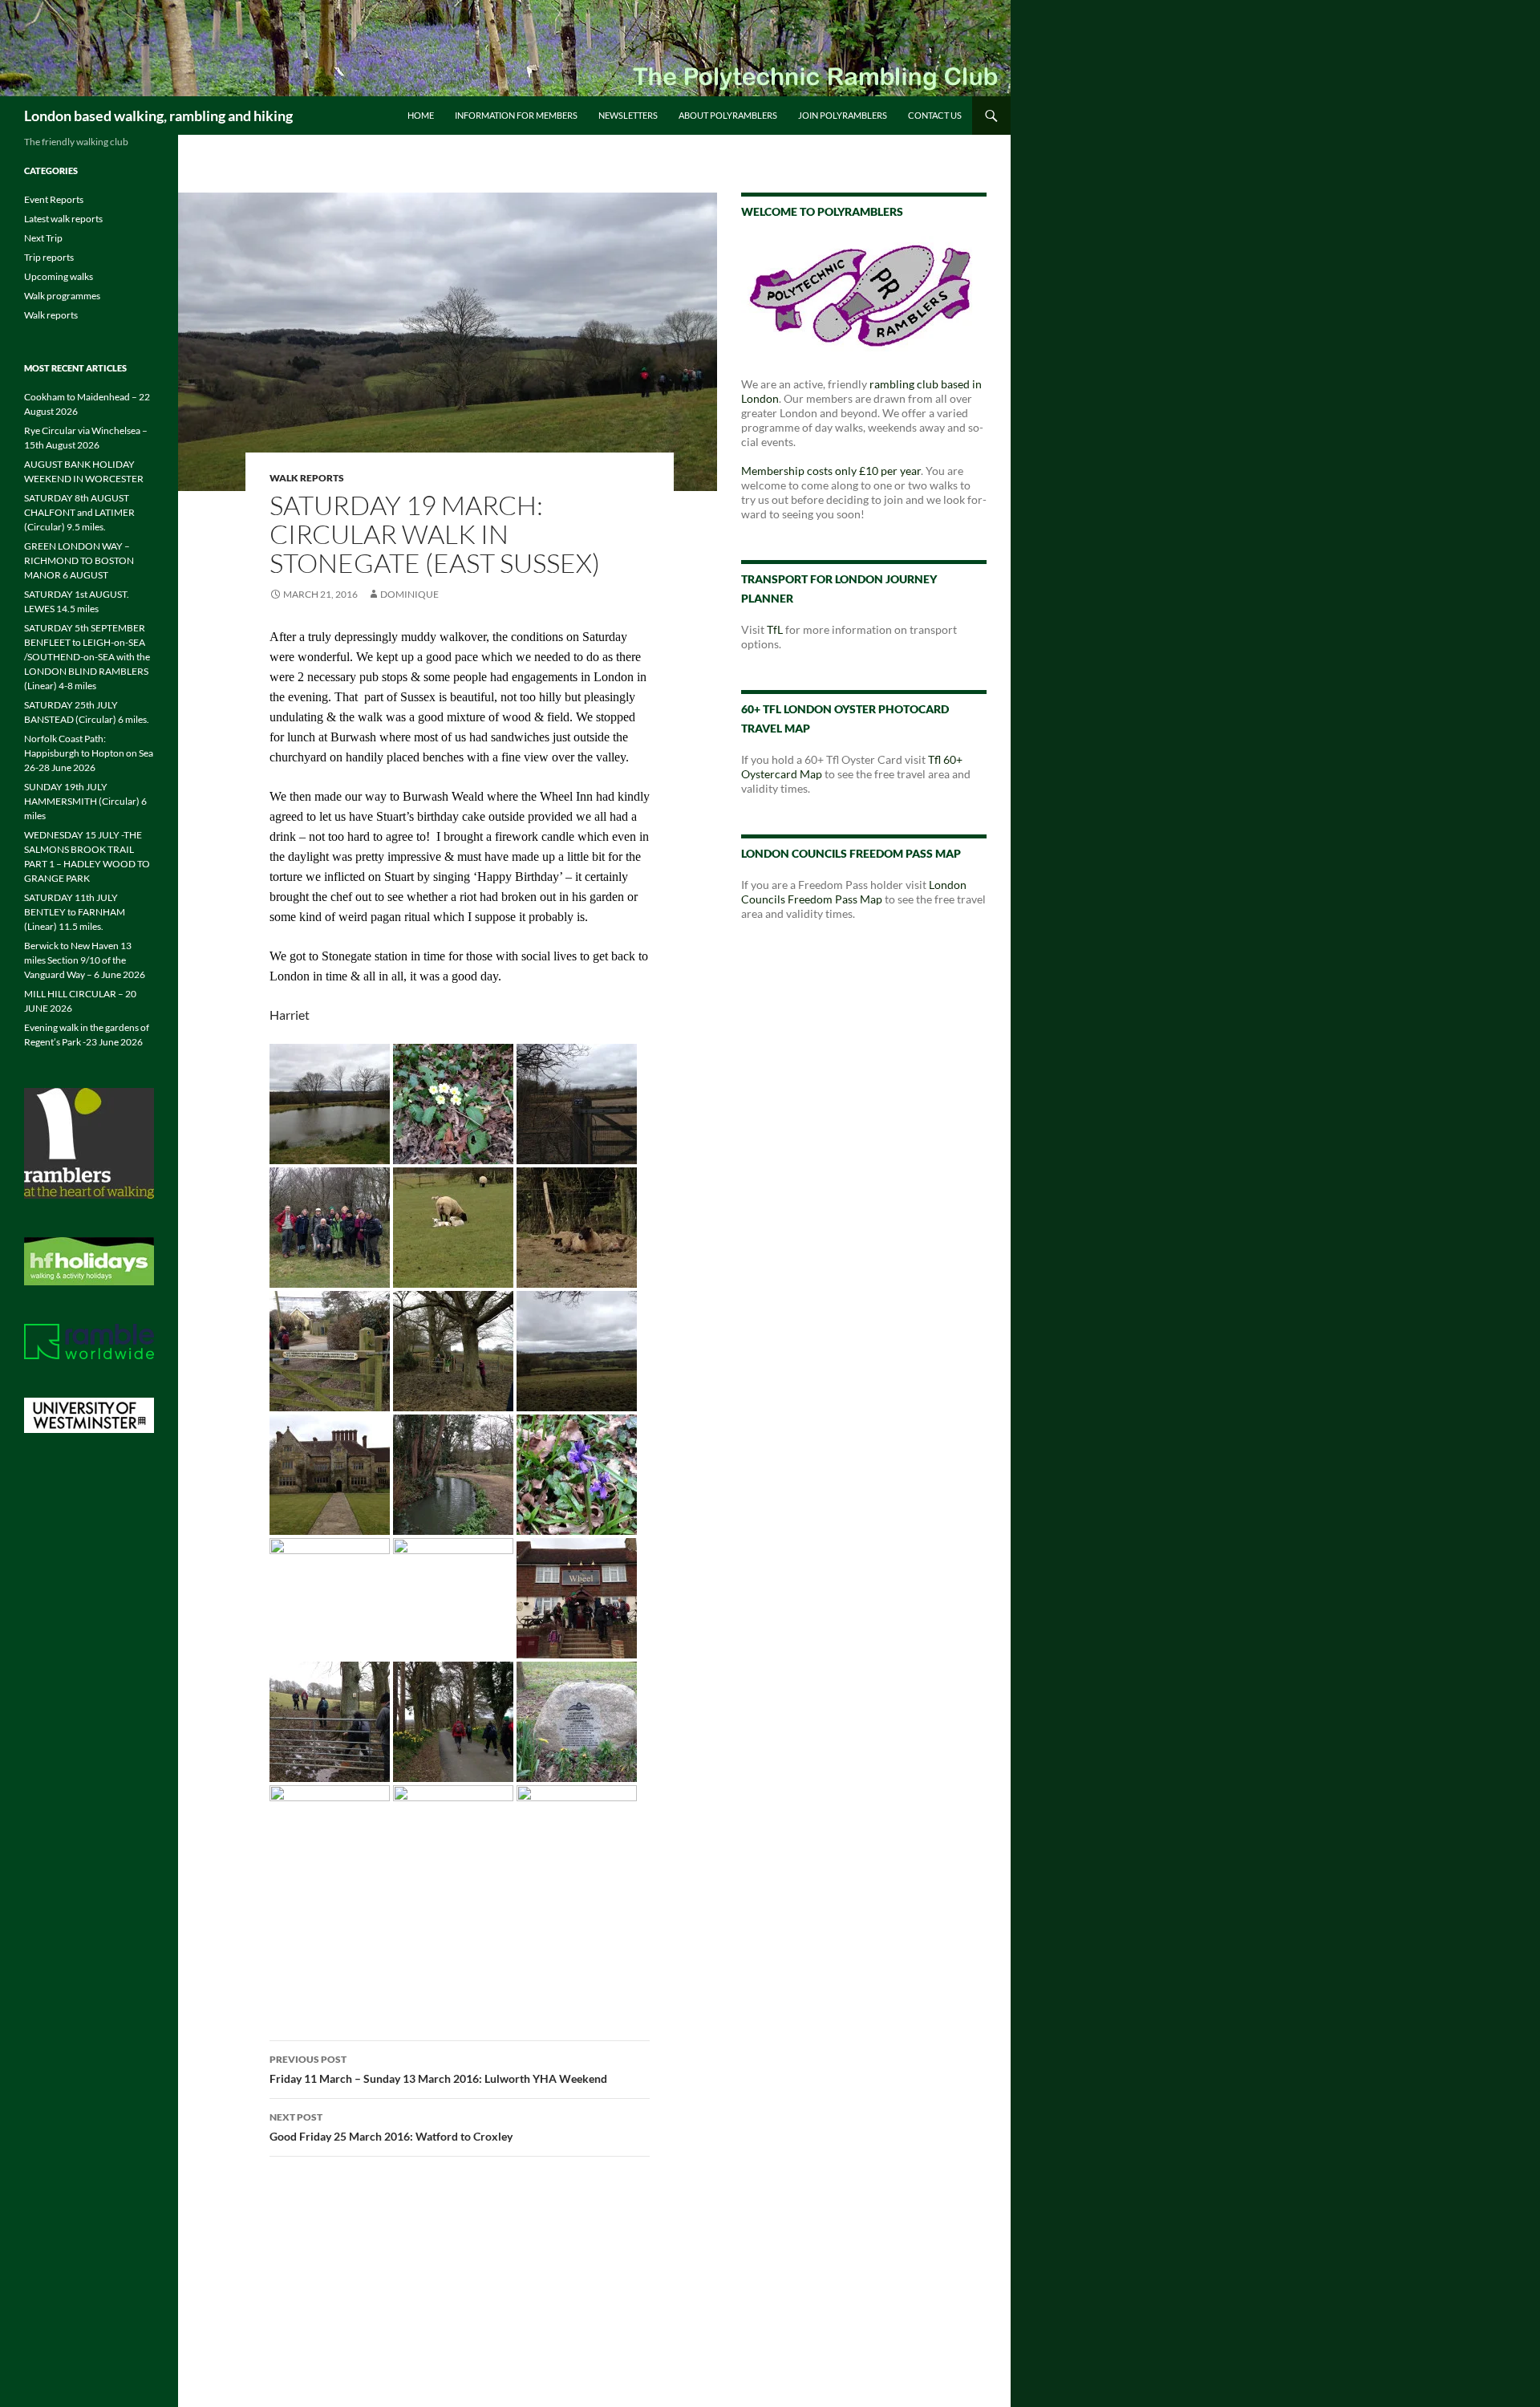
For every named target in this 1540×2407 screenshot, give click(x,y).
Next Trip (43, 238)
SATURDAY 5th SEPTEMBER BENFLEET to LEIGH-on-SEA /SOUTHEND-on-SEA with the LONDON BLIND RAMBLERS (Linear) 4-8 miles (87, 657)
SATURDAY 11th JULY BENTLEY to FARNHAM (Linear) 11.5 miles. (75, 912)
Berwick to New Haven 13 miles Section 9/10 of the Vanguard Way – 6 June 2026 (85, 960)
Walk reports (307, 478)
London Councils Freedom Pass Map (854, 892)
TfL (775, 629)
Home (421, 115)
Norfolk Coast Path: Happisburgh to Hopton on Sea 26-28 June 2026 (89, 753)
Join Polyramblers (843, 115)
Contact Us (935, 115)
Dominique (409, 594)
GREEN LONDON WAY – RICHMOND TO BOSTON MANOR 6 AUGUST (79, 560)
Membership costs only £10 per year (831, 471)
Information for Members (516, 115)
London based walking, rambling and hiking (158, 116)
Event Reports (54, 199)
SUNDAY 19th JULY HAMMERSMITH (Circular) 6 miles (85, 801)
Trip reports (49, 257)
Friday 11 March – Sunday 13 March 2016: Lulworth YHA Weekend (438, 2069)
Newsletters (628, 115)
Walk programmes (62, 296)
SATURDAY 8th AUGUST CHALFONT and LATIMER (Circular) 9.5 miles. (79, 512)
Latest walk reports (63, 219)
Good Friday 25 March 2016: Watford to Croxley (391, 2127)
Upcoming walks (59, 276)
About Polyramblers (728, 115)
